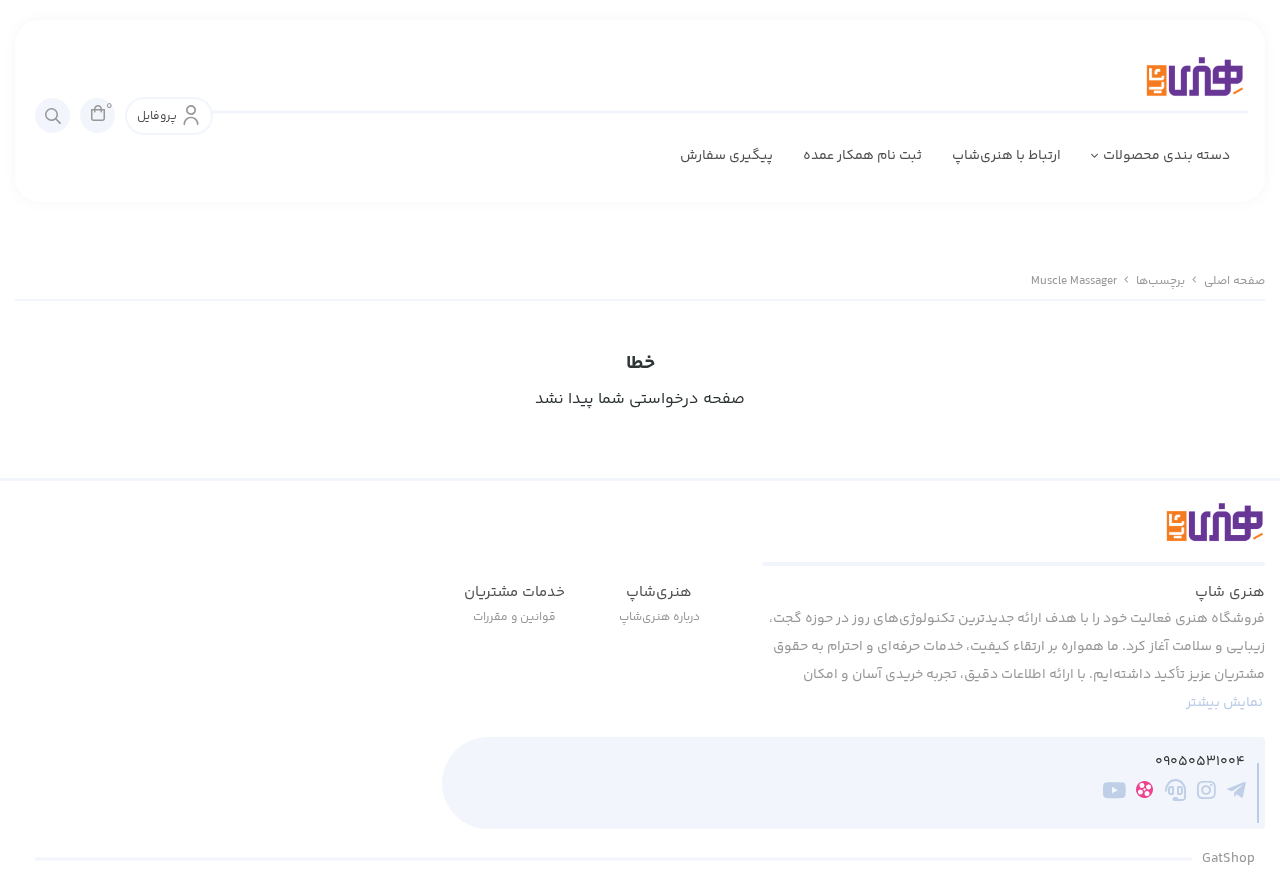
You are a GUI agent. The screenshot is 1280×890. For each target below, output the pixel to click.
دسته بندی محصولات (1166, 156)
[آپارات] (1144, 793)
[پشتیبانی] (1175, 794)
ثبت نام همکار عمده (862, 156)
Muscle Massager (1074, 281)
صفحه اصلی (1234, 281)
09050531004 (1200, 762)
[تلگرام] (1236, 794)
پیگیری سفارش (726, 156)
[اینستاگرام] (1206, 794)
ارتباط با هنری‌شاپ (1006, 156)
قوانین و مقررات (514, 617)
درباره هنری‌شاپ (659, 617)
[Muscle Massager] (1013, 534)
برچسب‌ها (1160, 281)
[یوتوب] (1114, 794)
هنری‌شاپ (659, 592)
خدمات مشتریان (514, 592)
